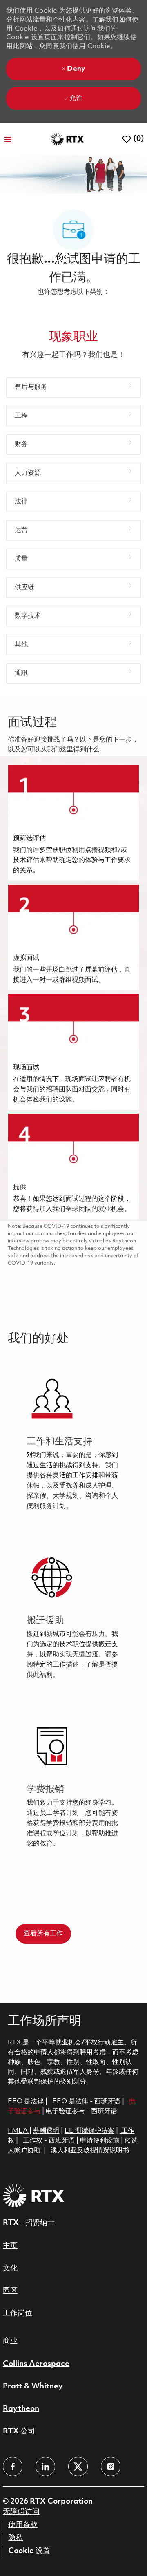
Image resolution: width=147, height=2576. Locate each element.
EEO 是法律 (26, 2101)
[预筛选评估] (73, 823)
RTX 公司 (19, 2431)
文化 (10, 2268)
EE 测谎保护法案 (89, 2131)
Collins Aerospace (36, 2364)
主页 (10, 2246)
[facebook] (13, 2467)
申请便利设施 (100, 2141)
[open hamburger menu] (8, 139)
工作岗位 (18, 2313)
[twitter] (78, 2467)
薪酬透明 (46, 2131)
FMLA (19, 2131)
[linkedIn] (45, 2467)
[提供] (73, 1166)
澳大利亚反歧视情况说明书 (90, 2150)
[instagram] (111, 2467)
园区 (10, 2291)
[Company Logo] (67, 139)
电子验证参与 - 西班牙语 (81, 2111)
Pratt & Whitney (33, 2386)
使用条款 (23, 2525)
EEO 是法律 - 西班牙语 (86, 2101)
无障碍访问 (21, 2512)
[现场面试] (73, 1052)
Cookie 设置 (29, 2551)
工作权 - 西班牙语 (49, 2141)
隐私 (16, 2538)
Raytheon (21, 2409)
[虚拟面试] (73, 937)
